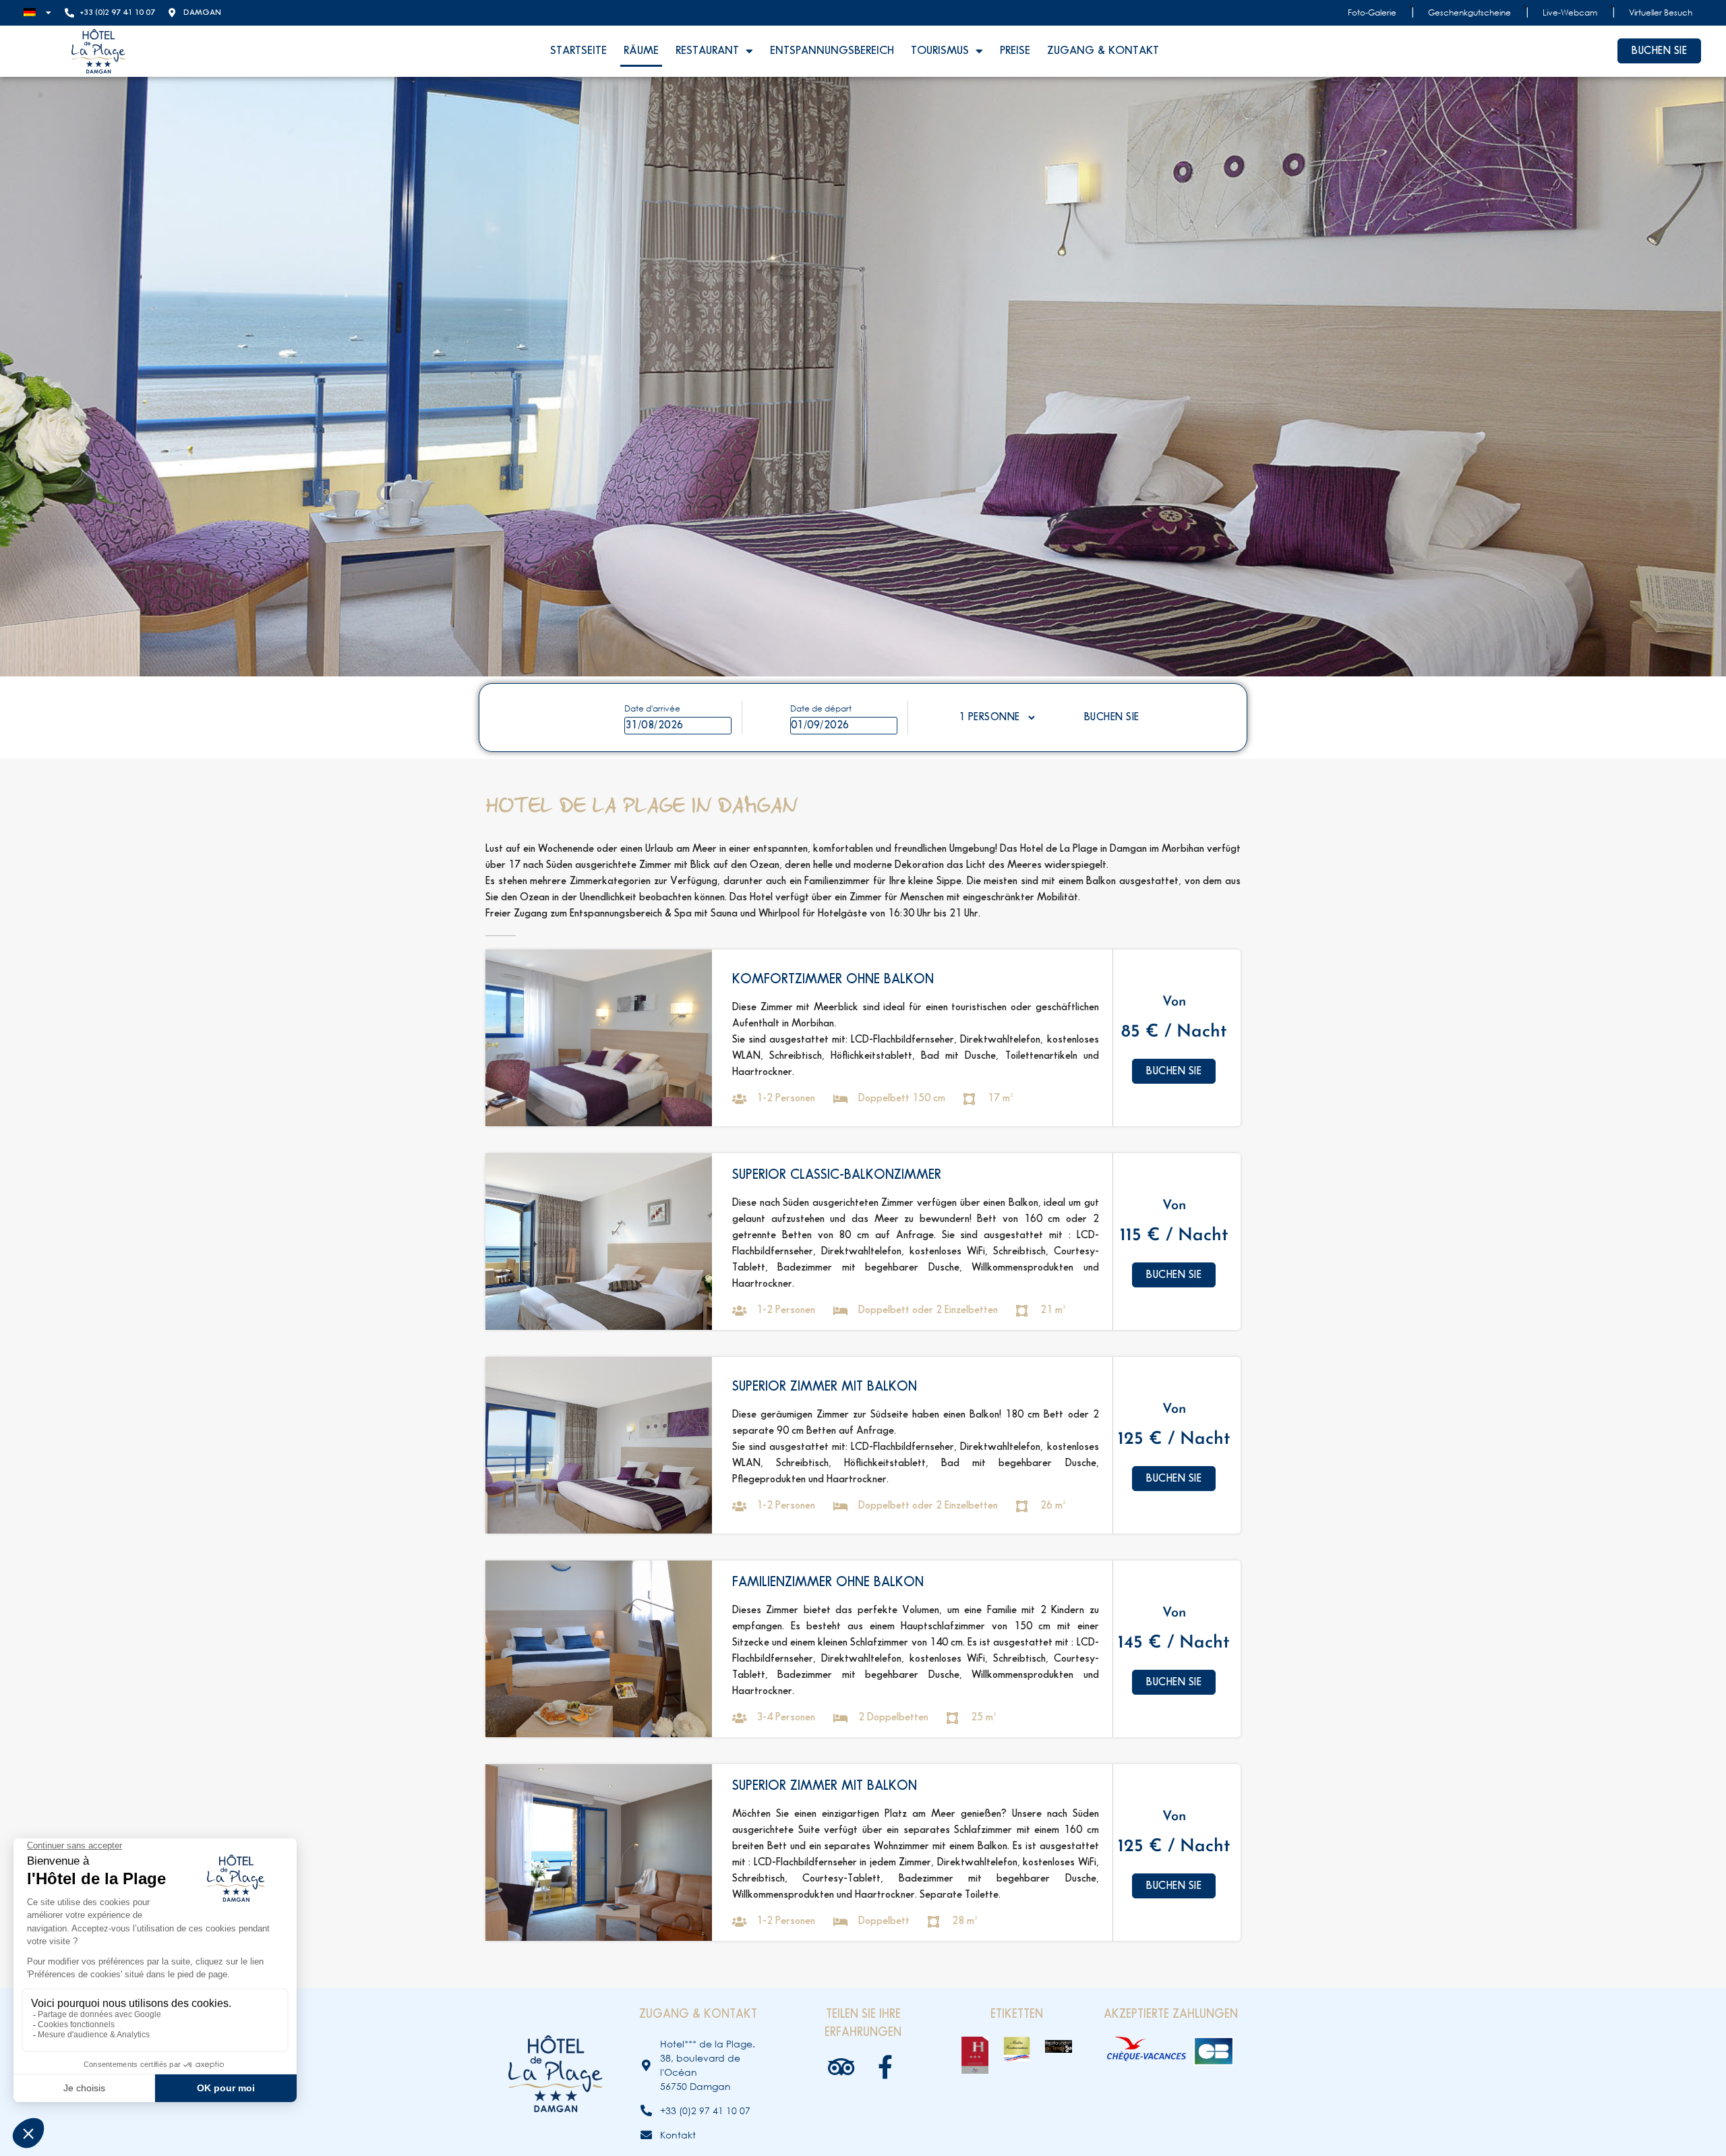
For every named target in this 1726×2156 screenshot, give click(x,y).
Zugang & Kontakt (1103, 51)
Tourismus (940, 51)
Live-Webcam (1570, 12)
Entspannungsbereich (832, 51)
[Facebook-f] (885, 2067)
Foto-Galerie (1372, 12)
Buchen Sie (1112, 717)
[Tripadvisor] (841, 2067)
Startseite (578, 51)
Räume (641, 51)
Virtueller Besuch (1661, 12)
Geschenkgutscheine (1469, 12)
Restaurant (707, 51)
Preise (1015, 51)
